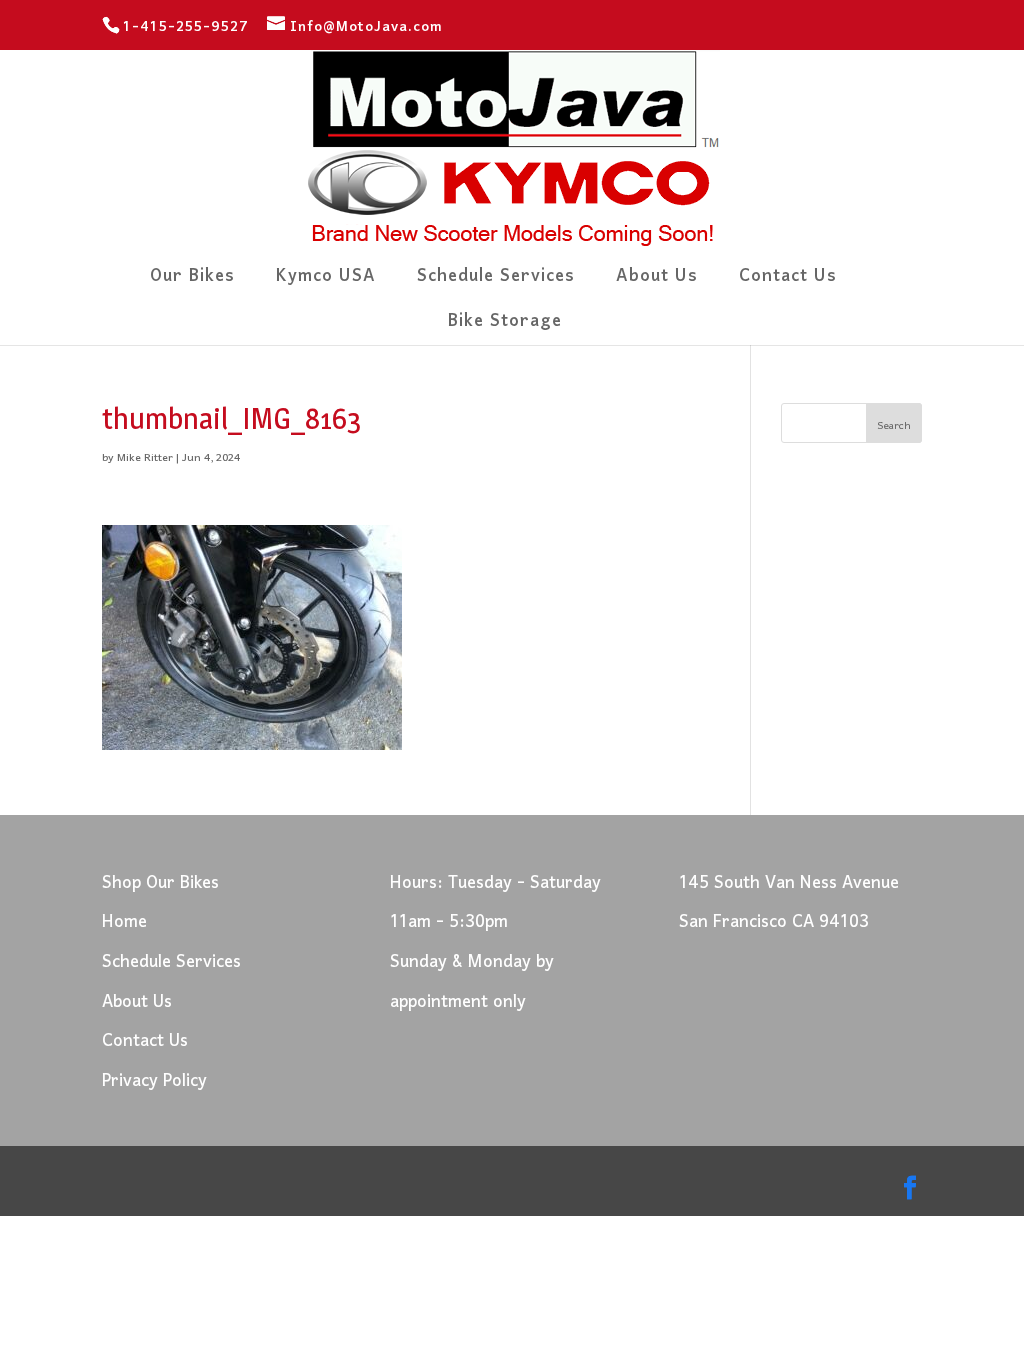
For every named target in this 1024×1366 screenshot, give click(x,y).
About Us (657, 282)
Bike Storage (505, 327)
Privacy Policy (154, 1081)
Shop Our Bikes (160, 883)
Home (124, 922)
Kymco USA (326, 282)
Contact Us (788, 282)
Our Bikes (192, 282)
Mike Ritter (145, 458)
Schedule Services (496, 282)
